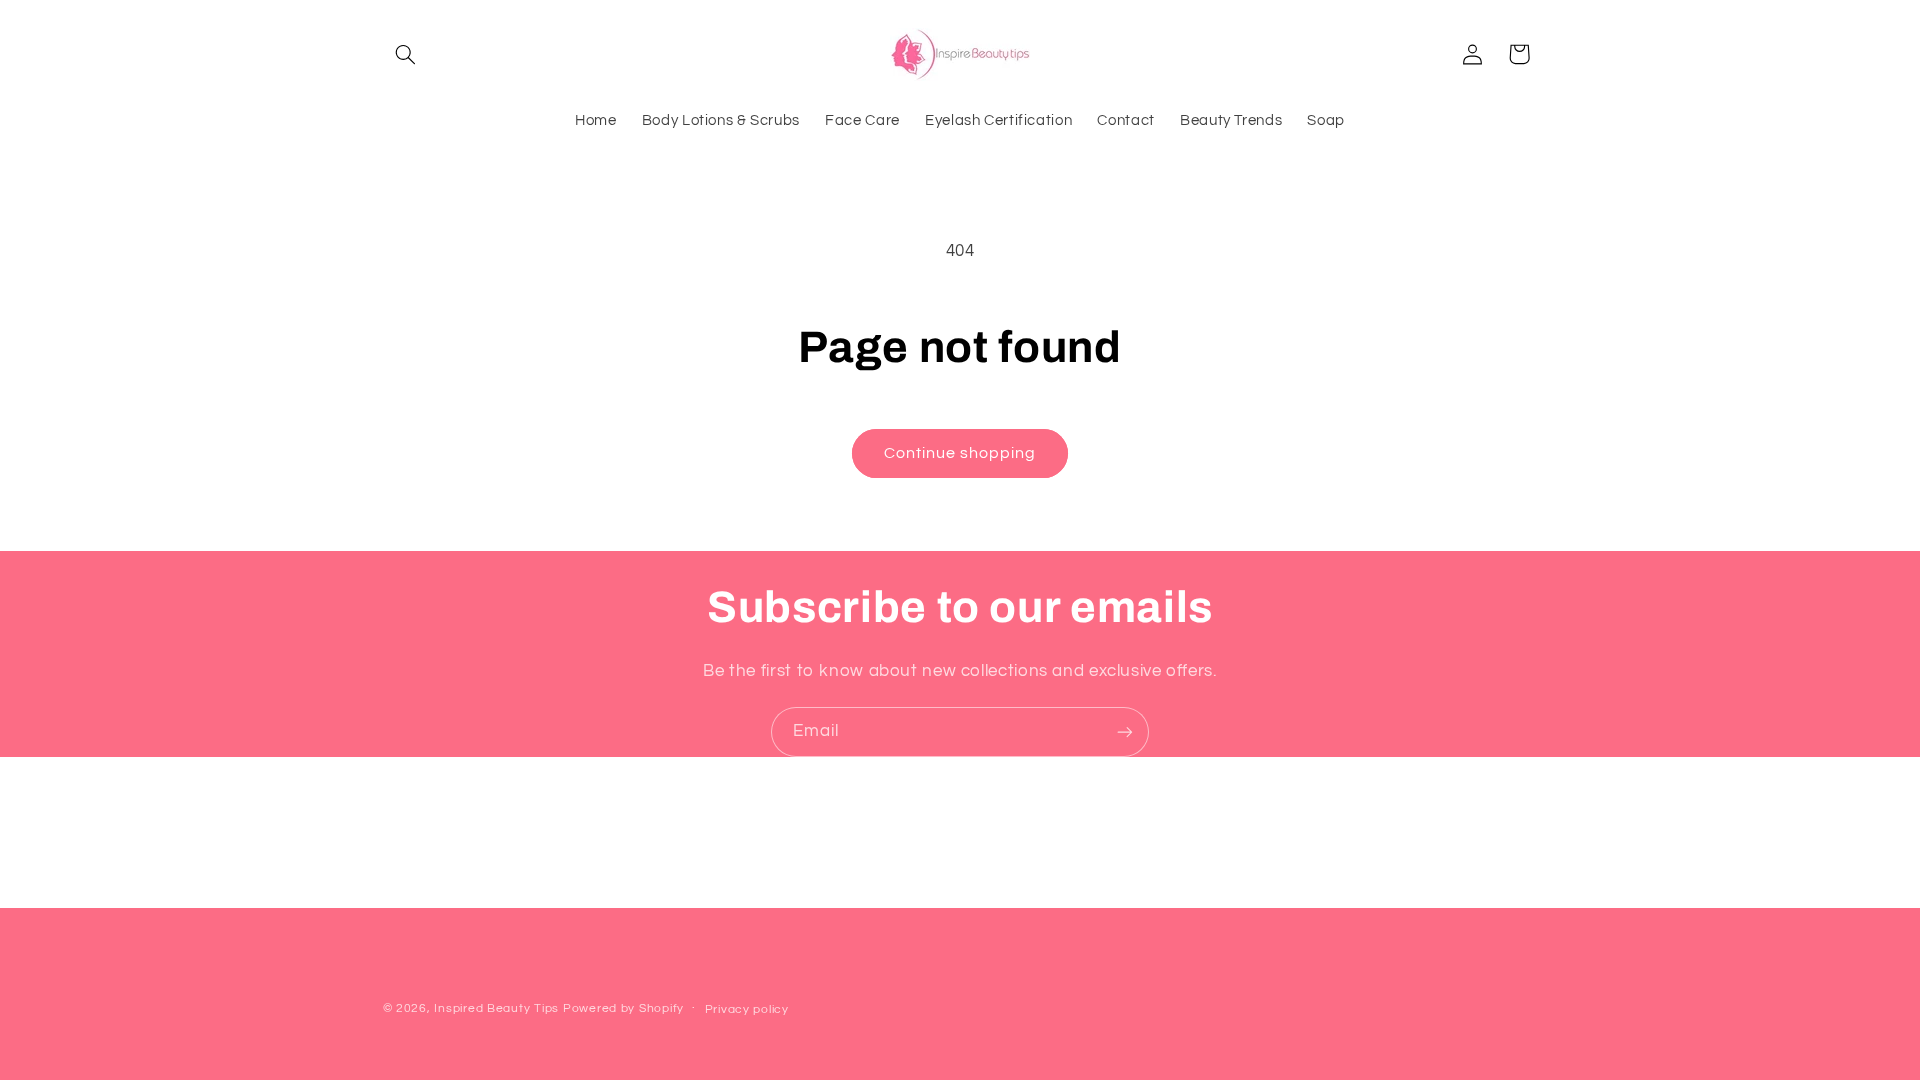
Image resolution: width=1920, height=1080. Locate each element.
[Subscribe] (1125, 731)
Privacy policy (747, 1009)
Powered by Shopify (623, 1008)
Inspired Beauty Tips (496, 1008)
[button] (406, 54)
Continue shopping (960, 453)
